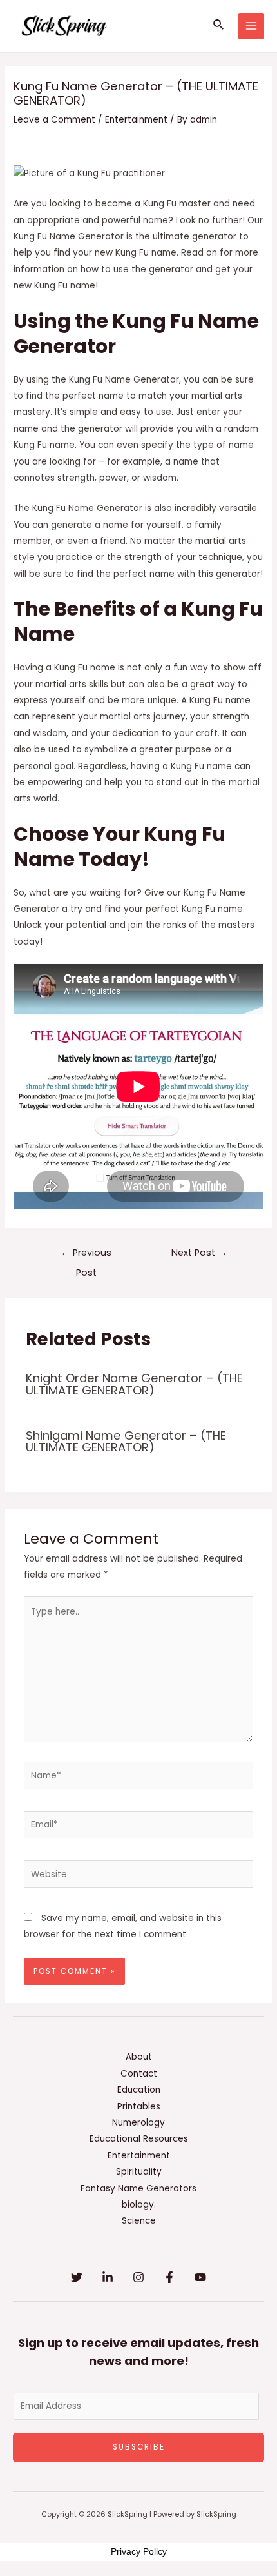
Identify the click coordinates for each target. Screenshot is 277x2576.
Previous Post (86, 1255)
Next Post (199, 1253)
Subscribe (139, 2447)
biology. (139, 2205)
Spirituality (139, 2172)
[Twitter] (77, 2277)
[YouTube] (200, 2277)
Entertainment (136, 120)
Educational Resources (139, 2139)
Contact (139, 2074)
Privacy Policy (139, 2551)
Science (139, 2221)
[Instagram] (138, 2277)
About (139, 2057)
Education (139, 2090)
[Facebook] (169, 2277)
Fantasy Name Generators (138, 2189)
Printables (139, 2107)
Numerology (138, 2123)
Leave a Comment (54, 120)
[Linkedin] (108, 2277)
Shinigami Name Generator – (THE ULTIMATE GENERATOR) (126, 1441)
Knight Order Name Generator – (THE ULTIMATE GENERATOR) (134, 1384)
